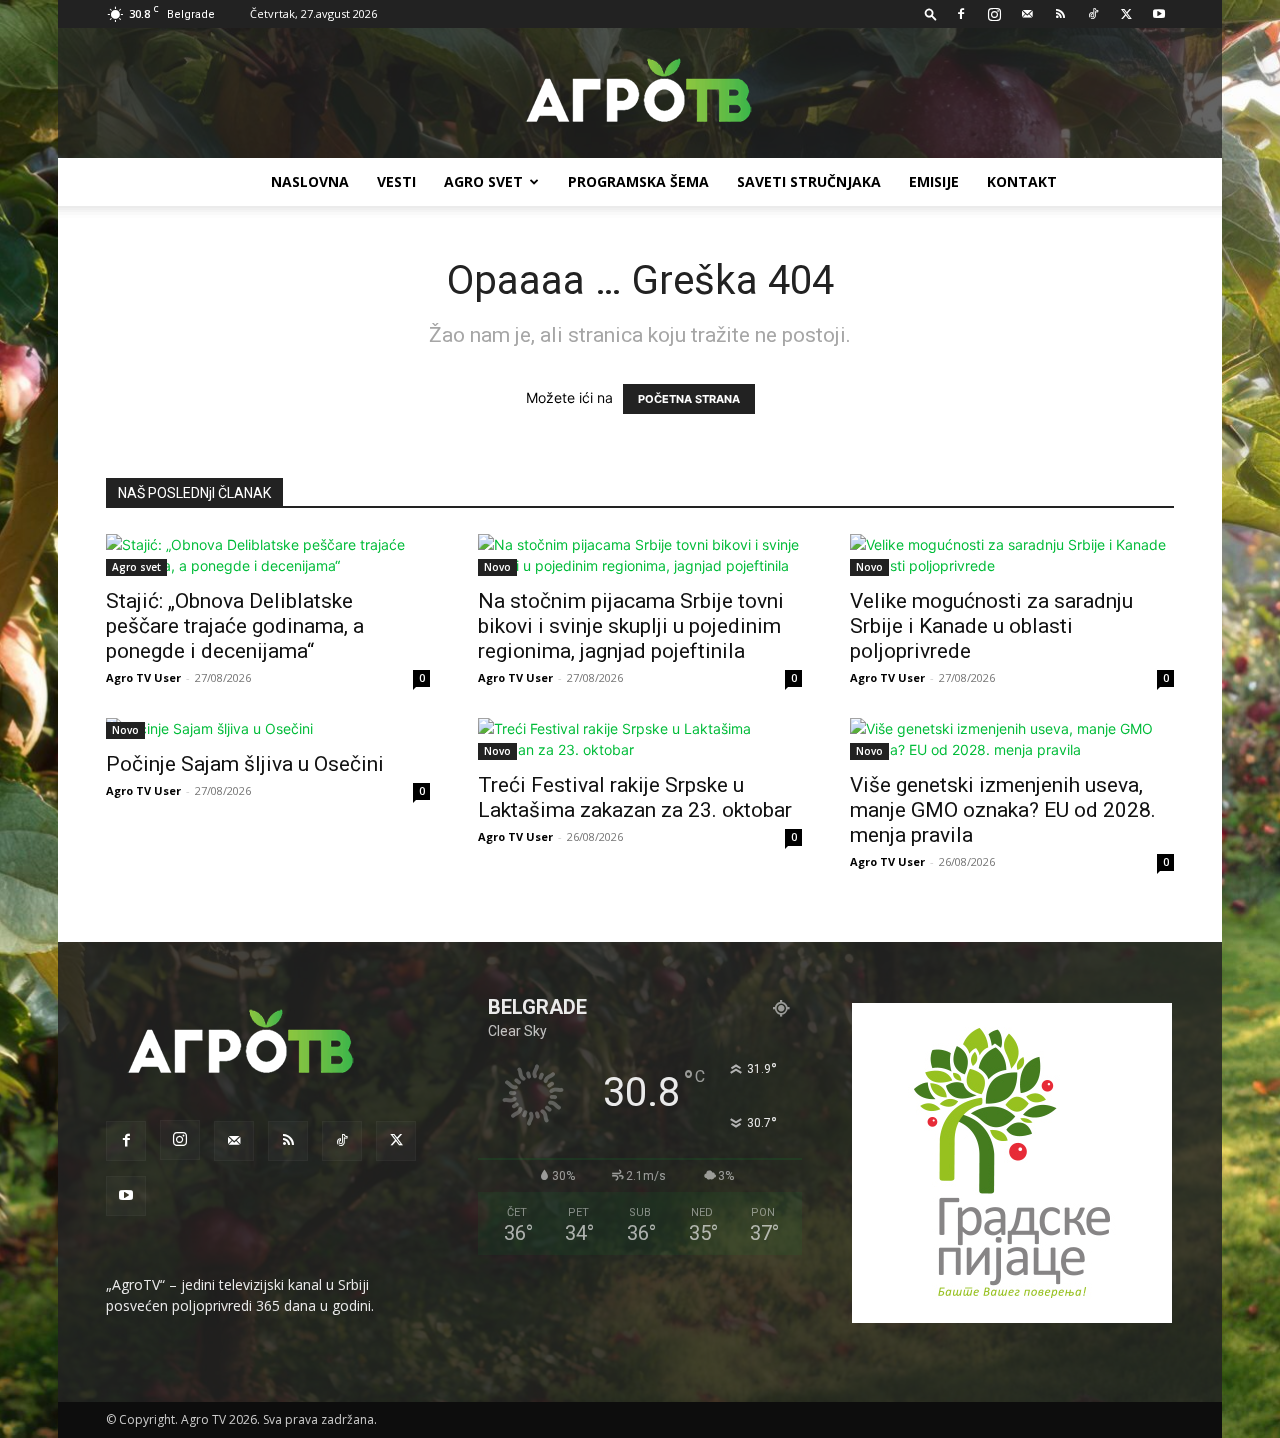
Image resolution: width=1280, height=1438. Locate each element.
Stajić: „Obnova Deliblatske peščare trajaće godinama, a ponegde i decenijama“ (235, 626)
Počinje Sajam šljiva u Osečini (245, 764)
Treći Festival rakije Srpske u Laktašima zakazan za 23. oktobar (635, 797)
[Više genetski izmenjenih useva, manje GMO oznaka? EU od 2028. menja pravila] (1012, 739)
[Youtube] (1159, 14)
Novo (497, 567)
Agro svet (136, 567)
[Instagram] (994, 14)
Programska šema (638, 181)
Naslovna (310, 181)
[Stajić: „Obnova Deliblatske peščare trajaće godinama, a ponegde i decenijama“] (268, 555)
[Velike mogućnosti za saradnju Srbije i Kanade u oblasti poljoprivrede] (1012, 555)
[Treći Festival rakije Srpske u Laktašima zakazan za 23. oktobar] (640, 739)
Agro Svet (483, 181)
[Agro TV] (640, 94)
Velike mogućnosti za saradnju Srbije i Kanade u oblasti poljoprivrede (991, 626)
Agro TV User (143, 677)
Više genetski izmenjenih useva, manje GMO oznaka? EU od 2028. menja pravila (1003, 810)
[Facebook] (961, 14)
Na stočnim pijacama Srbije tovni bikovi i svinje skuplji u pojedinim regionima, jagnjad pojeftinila (631, 626)
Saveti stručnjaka (809, 181)
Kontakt (1022, 181)
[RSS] (1060, 14)
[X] (1126, 14)
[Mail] (1027, 14)
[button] (931, 13)
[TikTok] (1093, 14)
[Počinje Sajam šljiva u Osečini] (268, 728)
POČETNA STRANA (689, 399)
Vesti (396, 181)
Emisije (934, 181)
